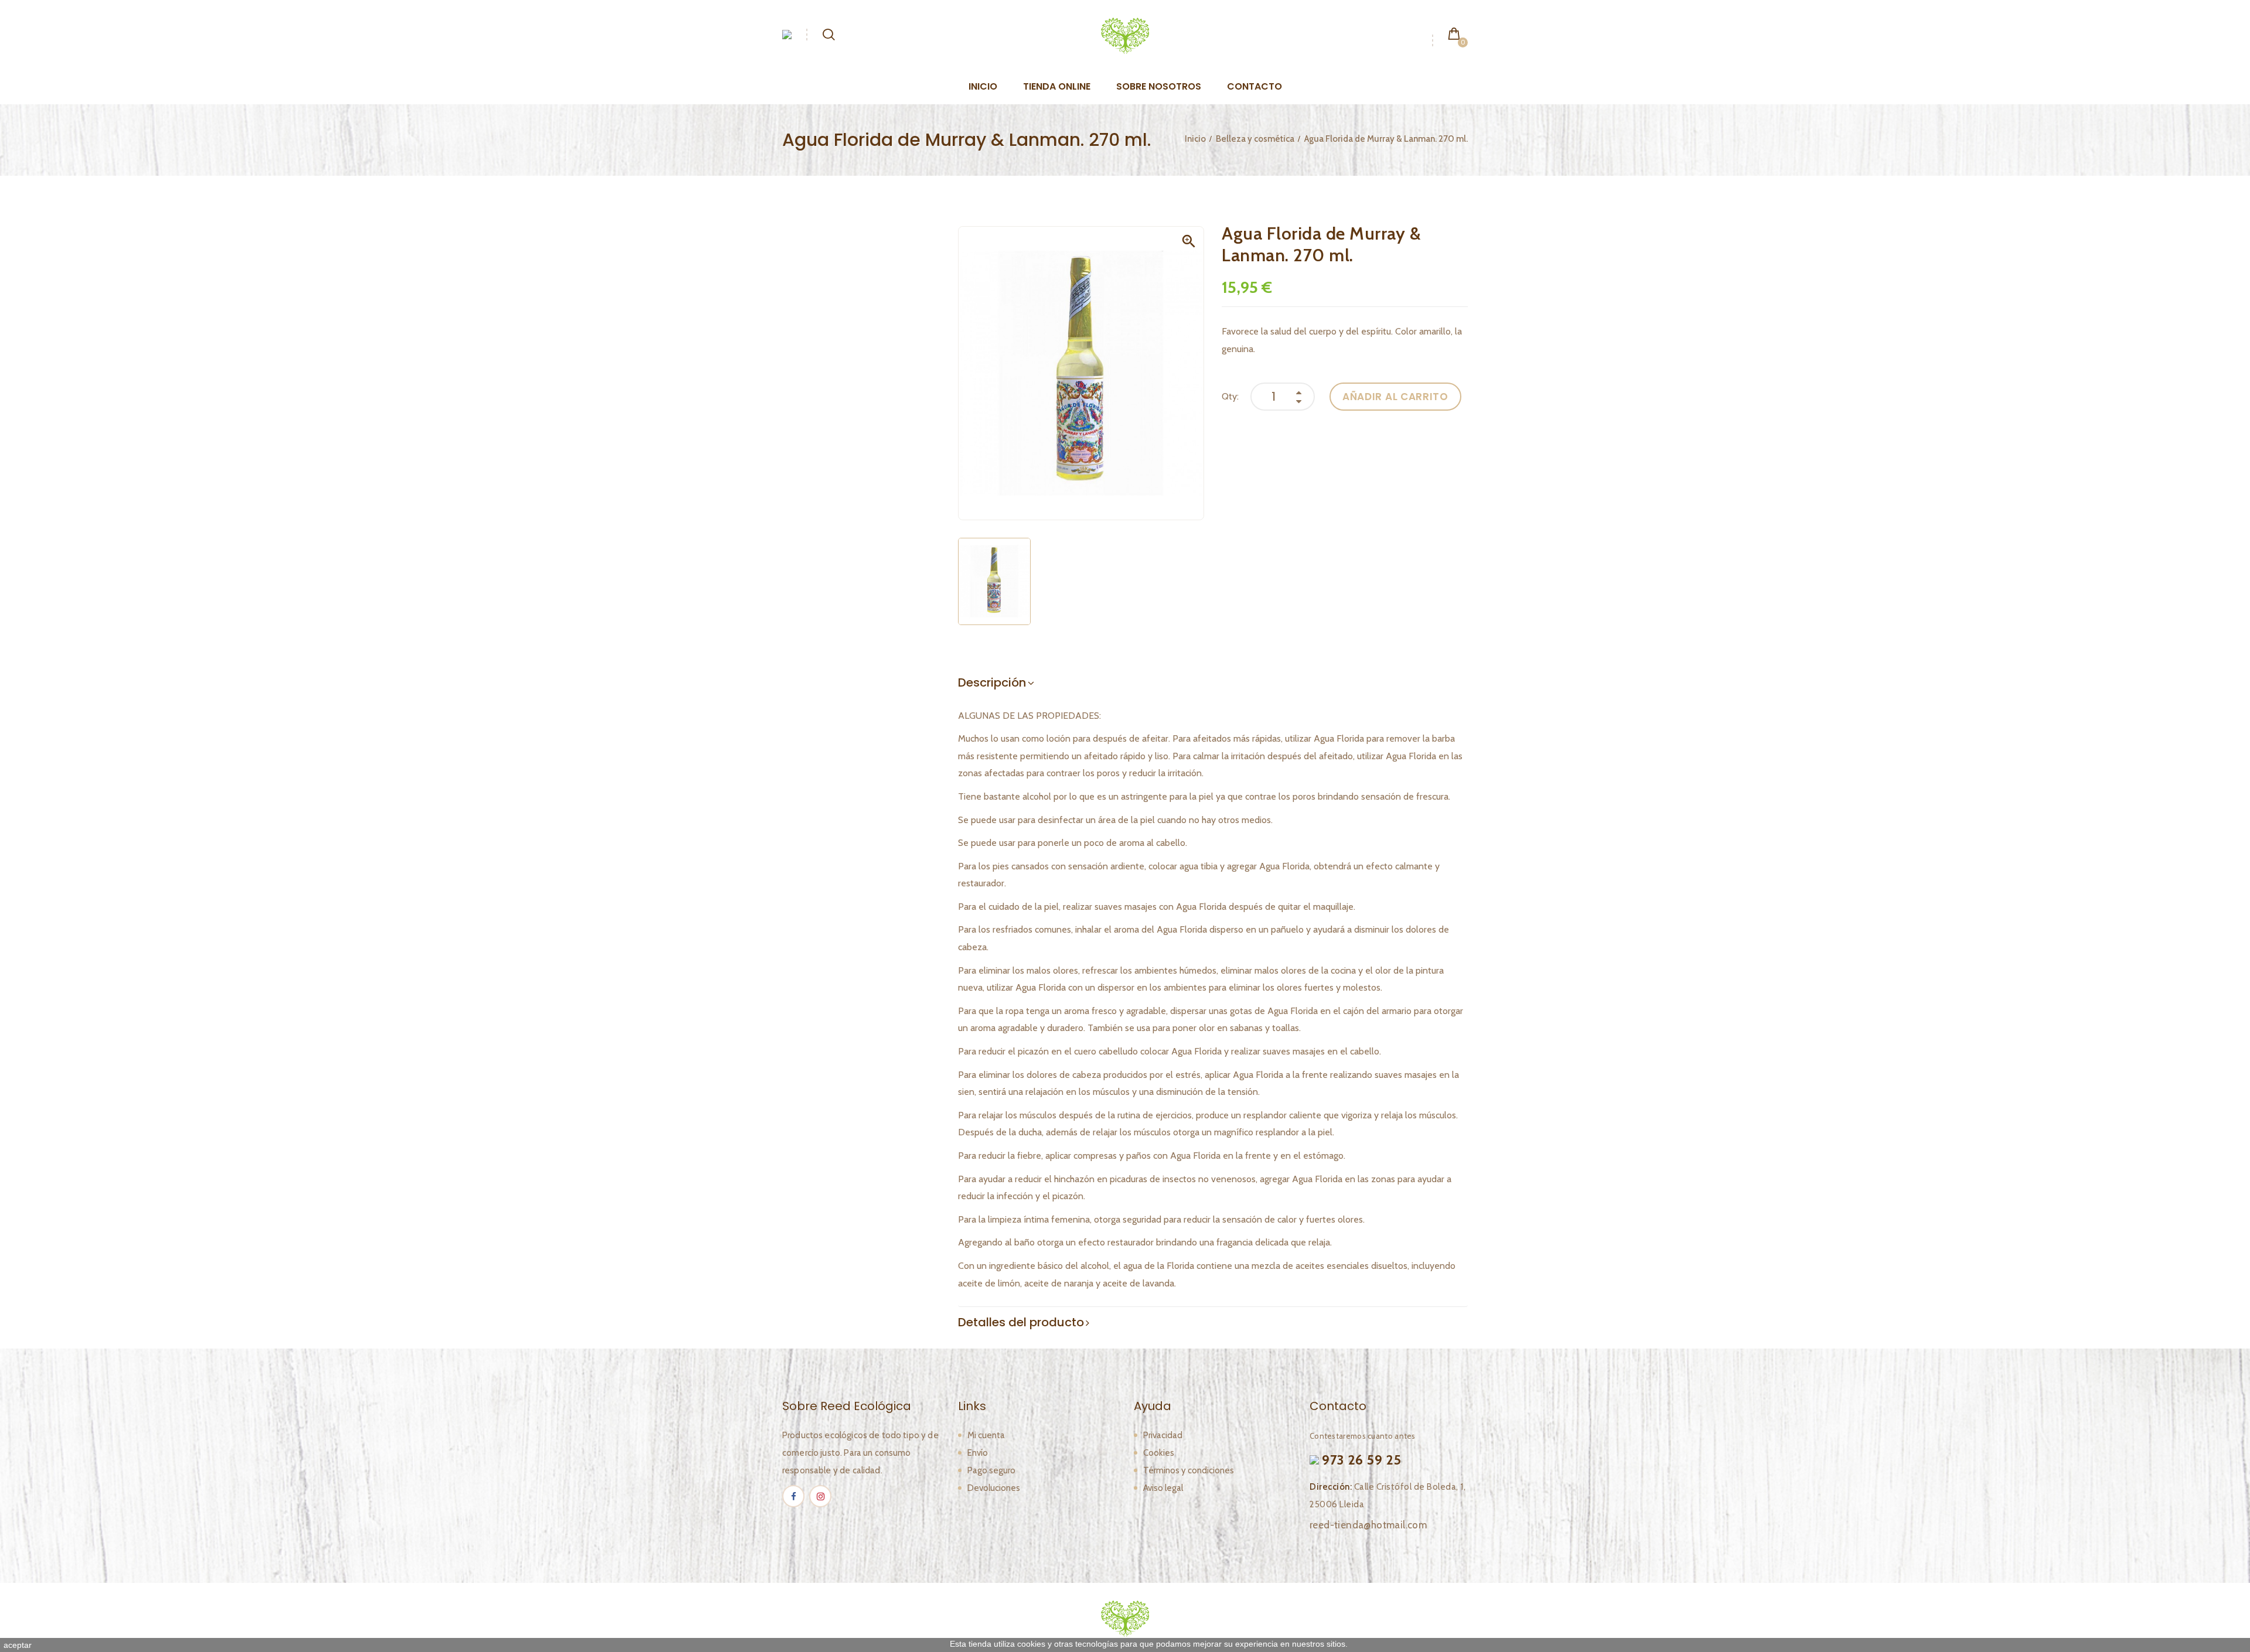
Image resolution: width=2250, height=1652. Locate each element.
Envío (978, 1453)
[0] (1454, 33)
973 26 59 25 (1361, 1460)
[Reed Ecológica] (1125, 35)
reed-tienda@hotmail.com (1368, 1525)
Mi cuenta (986, 1435)
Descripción (992, 682)
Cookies (1159, 1453)
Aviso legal (1163, 1488)
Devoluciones (994, 1488)
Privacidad (1163, 1435)
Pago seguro (991, 1470)
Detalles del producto (1021, 1322)
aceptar (18, 1645)
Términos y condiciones (1189, 1470)
